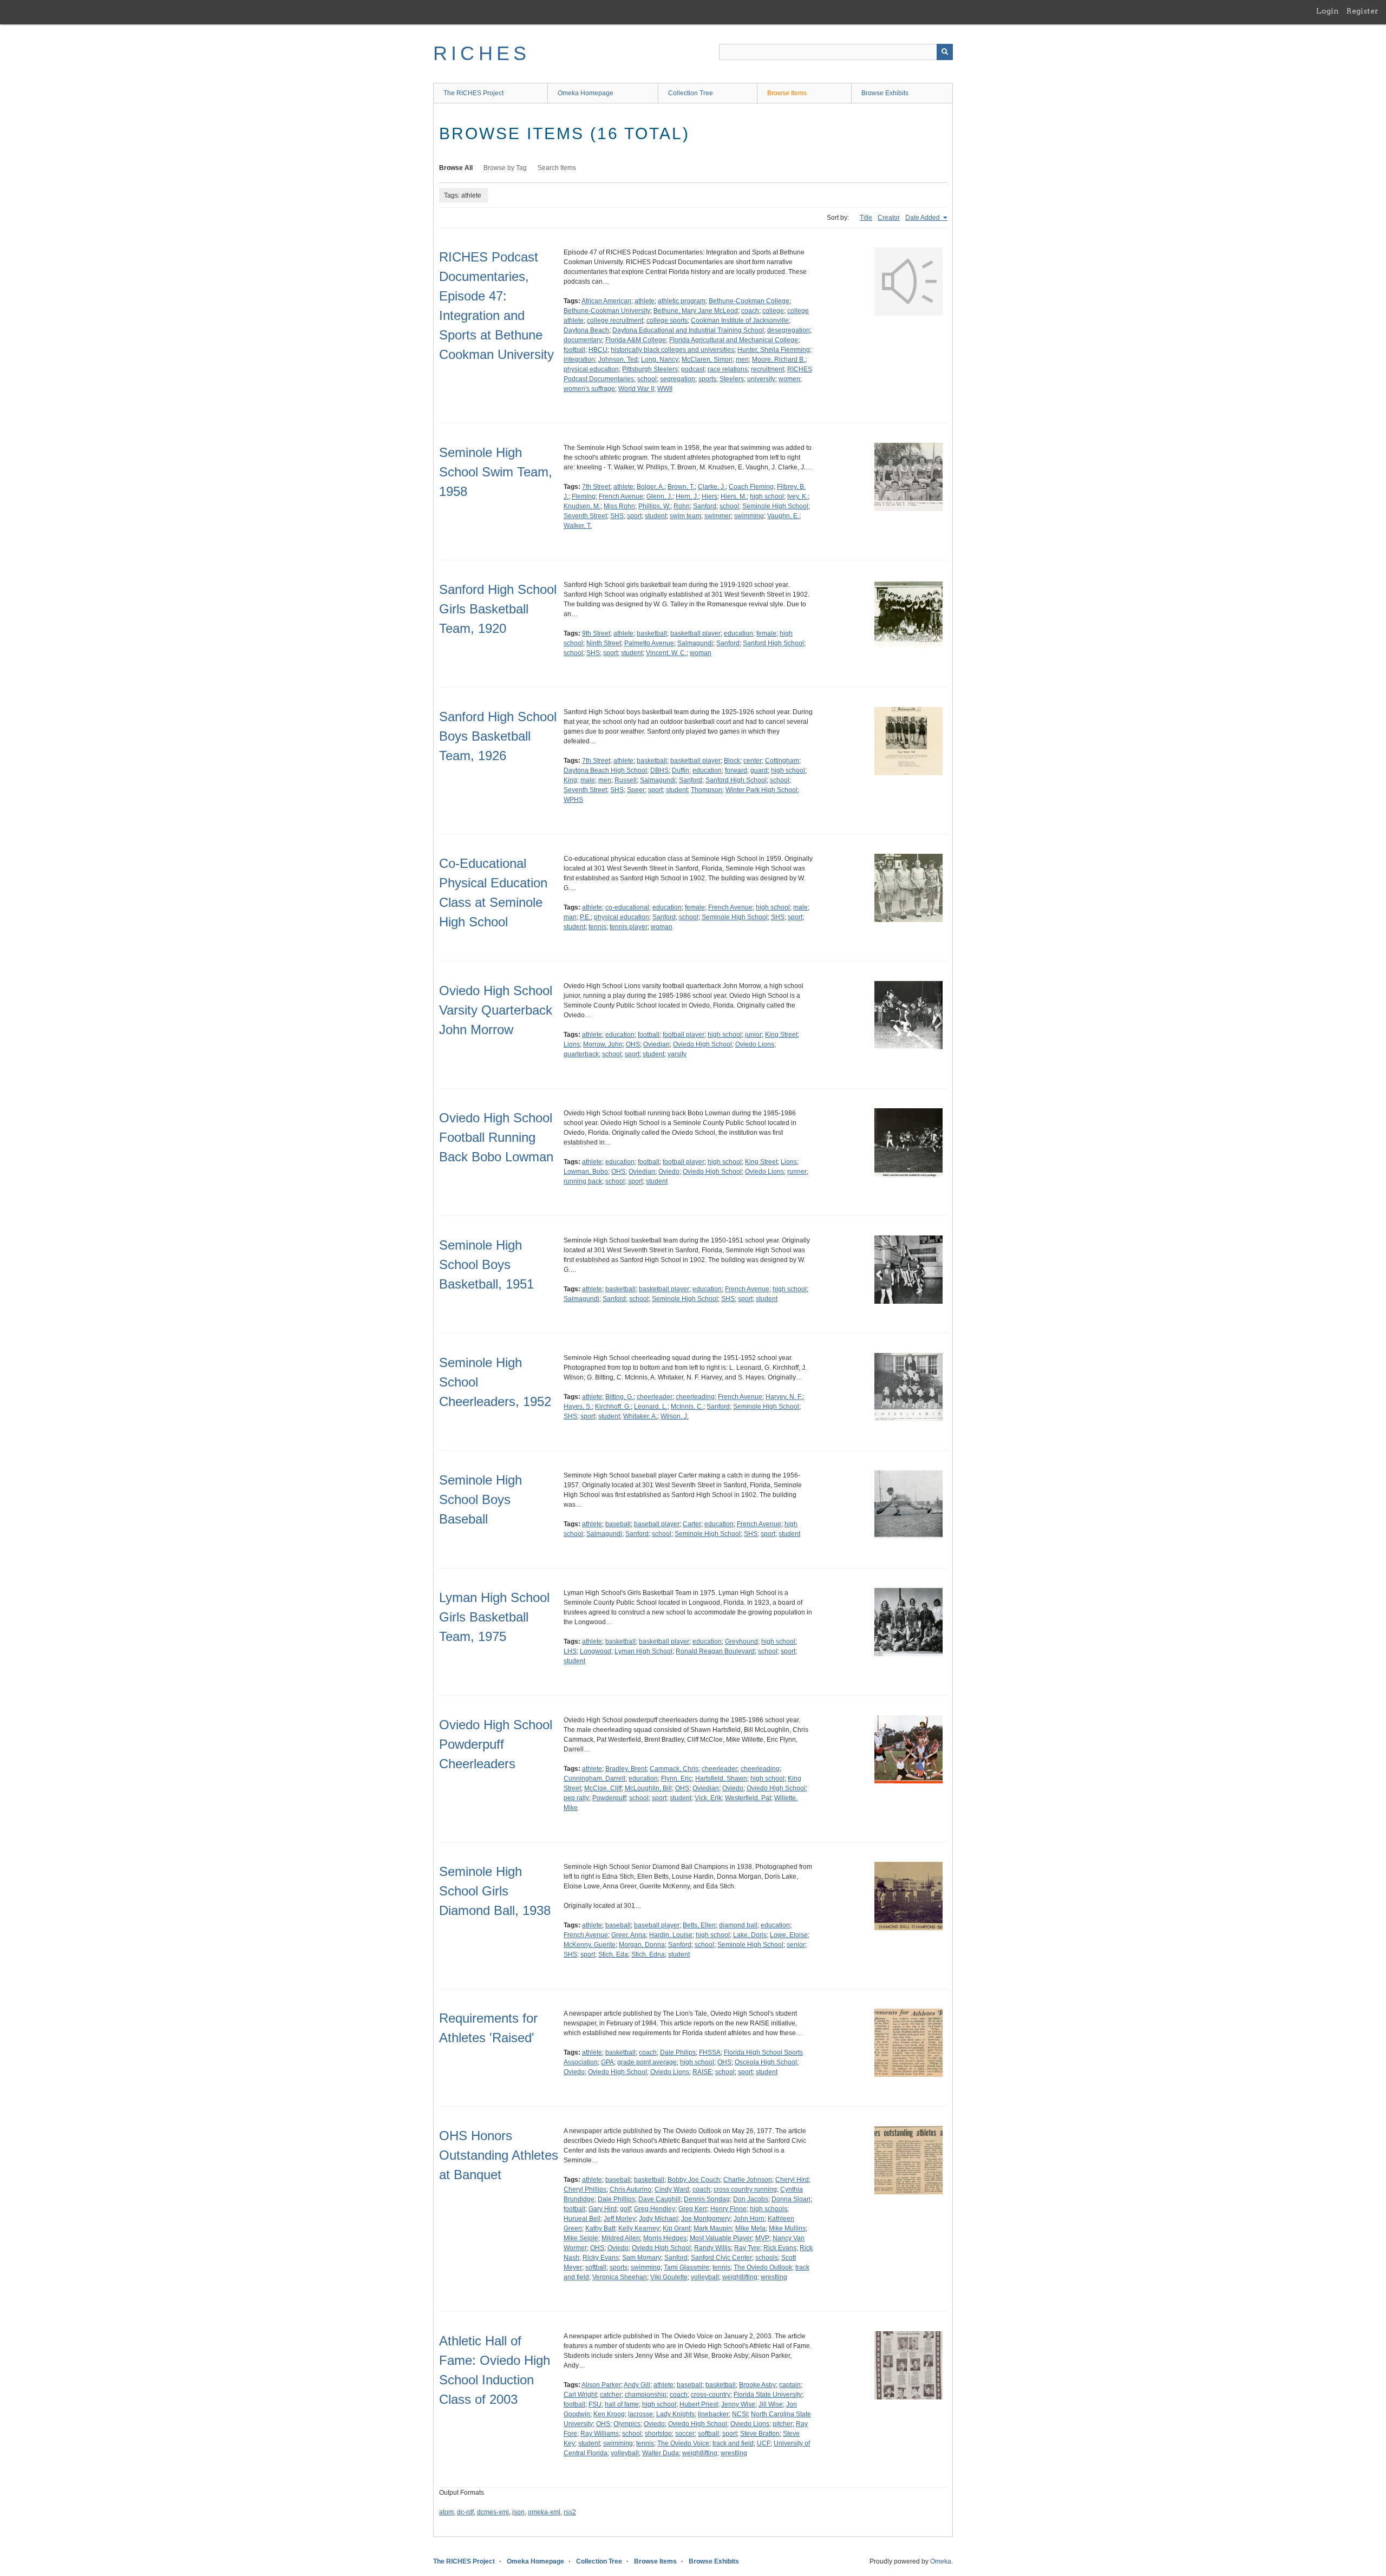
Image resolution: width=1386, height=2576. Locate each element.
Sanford (705, 506)
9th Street (596, 633)
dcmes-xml (493, 2512)
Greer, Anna (629, 1935)
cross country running (745, 2189)
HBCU (598, 350)
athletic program (682, 301)
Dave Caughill (659, 2199)
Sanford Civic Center (721, 2258)
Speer (636, 790)
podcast (693, 369)
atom (446, 2512)
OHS (633, 1044)
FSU (595, 2404)
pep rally (576, 1798)
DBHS (659, 770)
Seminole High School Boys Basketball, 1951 (486, 1264)
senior (796, 1945)
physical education (591, 369)
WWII (665, 389)
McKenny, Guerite (590, 1945)
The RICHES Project (473, 93)
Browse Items (787, 93)
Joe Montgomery (706, 2219)
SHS (617, 516)
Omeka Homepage (586, 93)
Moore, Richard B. (779, 359)
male (588, 780)
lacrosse (640, 2414)
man (570, 917)
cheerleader (655, 1397)
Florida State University (768, 2395)
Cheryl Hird (792, 2180)
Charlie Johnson (748, 2180)
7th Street (596, 487)
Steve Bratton (760, 2434)
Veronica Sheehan (620, 2277)
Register (1362, 11)
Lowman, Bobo (586, 1172)
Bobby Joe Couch (694, 2180)
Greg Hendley (655, 2209)
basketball (652, 633)
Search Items (557, 168)
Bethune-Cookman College (749, 301)
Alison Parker (601, 2385)
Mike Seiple (581, 2238)
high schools (769, 2209)
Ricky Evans (601, 2258)
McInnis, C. (687, 1407)
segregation (678, 379)
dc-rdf (465, 2512)
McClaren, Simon (707, 359)
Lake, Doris (750, 1935)
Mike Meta (750, 2228)
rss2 (570, 2512)
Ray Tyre (747, 2248)
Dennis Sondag (707, 2199)
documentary (583, 340)
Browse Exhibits (885, 93)
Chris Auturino (630, 2189)
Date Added (923, 218)
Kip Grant (676, 2228)
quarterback (581, 1054)
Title (866, 218)
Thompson (707, 790)
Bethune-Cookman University (607, 311)
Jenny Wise (738, 2404)
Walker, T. (578, 526)
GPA (607, 2062)
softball (596, 2267)
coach (750, 311)
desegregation (789, 330)
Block (732, 761)
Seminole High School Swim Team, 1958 (496, 472)
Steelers (732, 379)
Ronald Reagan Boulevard (715, 1651)
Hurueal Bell (582, 2219)
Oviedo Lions (755, 1044)
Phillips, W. (654, 506)
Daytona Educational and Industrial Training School (688, 330)
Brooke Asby (757, 2385)
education (738, 633)
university (761, 379)
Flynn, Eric (676, 1779)
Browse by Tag (505, 168)
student (656, 516)
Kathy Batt (600, 2228)
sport (634, 516)
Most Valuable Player (721, 2238)
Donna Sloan (791, 2199)
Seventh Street (585, 516)
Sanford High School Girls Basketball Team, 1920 (498, 609)
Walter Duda (661, 2453)
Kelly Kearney (639, 2228)
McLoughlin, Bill (648, 1788)
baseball (618, 1524)
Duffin (681, 770)
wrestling (774, 2277)
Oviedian (656, 1044)
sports (707, 379)
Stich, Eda (613, 1954)
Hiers (710, 496)
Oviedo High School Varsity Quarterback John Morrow (496, 1010)
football (574, 350)
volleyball (705, 2277)
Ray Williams (600, 2434)
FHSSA (710, 2052)
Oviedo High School (702, 1044)
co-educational (627, 907)
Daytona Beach (586, 330)
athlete (645, 301)
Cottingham (782, 761)
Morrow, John (603, 1044)
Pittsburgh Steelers (650, 369)
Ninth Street (604, 643)
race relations (728, 369)
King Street (781, 1035)
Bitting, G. (619, 1397)
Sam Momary (642, 2258)
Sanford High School (773, 643)
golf (625, 2209)
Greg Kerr (693, 2209)
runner (797, 1172)
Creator (889, 218)
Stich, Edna (648, 1954)
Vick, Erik (708, 1798)
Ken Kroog (609, 2414)
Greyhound (741, 1642)
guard (759, 770)
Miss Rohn (619, 506)
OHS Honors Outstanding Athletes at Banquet (499, 2155)
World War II (636, 389)
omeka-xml (544, 2512)
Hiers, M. (734, 496)
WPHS (573, 800)
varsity (677, 1054)
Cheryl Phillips (585, 2189)
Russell (626, 780)
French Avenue (621, 496)
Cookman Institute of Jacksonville (740, 321)
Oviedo (669, 1172)
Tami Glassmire (687, 2267)
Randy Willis (712, 2248)
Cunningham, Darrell (594, 1779)
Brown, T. (681, 487)
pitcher (783, 2424)
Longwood (596, 1651)
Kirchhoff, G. (613, 1407)
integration (579, 359)
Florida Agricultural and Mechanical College (734, 340)
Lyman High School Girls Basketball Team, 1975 (494, 1617)
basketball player (695, 633)
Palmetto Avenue (649, 643)
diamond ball (738, 1925)
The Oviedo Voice (683, 2443)
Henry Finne (728, 2209)
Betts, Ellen (699, 1925)
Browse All (456, 168)
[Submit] (945, 52)
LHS (570, 1651)
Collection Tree (691, 93)
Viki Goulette (669, 2277)
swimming (749, 516)
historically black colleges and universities (672, 350)
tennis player (629, 927)
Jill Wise (771, 2404)
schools (767, 2258)
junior (753, 1035)
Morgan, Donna (642, 1945)
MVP (762, 2238)
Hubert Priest (699, 2404)
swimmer (718, 516)
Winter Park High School (761, 790)
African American (606, 301)
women (789, 379)
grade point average (647, 2062)
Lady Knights (675, 2414)
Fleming (584, 496)
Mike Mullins (787, 2228)
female (766, 633)
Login (1328, 11)
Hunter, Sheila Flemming (774, 350)
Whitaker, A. (640, 1416)
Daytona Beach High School (605, 770)
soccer (685, 2434)
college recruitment (615, 321)
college (773, 311)
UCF (764, 2443)
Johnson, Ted (618, 359)
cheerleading (695, 1397)
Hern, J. (687, 496)
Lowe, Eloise (789, 1935)
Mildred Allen (621, 2238)
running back (583, 1181)
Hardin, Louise (671, 1935)
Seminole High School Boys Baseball (480, 1499)
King (570, 780)
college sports (667, 321)
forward (736, 770)
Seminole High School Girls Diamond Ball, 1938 (495, 1891)
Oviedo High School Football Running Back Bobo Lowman (496, 1137)
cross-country (711, 2395)
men (742, 359)
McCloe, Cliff (603, 1788)
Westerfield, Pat (748, 1798)
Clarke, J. (712, 487)
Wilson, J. (675, 1416)
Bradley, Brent (626, 1769)
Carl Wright (580, 2395)
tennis (597, 927)
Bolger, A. (650, 487)
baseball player (657, 1524)
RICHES (482, 53)
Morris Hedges (665, 2238)
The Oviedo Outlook (763, 2267)
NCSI (740, 2414)
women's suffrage (589, 389)
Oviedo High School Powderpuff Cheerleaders (496, 1744)
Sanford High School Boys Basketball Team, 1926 (498, 736)
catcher (611, 2395)
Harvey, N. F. (784, 1397)
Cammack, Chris (674, 1769)
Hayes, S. (578, 1407)
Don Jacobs (751, 2199)
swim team (685, 516)
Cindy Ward (672, 2189)
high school (767, 496)
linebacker (713, 2414)
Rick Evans (780, 2248)
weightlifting (740, 2277)
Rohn (682, 506)
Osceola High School (766, 2062)
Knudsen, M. (582, 506)
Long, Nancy (660, 359)
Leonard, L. (651, 1407)
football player (684, 1035)
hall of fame (622, 2404)
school (647, 379)
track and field (733, 2443)
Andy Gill (637, 2385)
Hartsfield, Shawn (721, 1779)
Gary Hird (603, 2209)
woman (701, 653)
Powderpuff (609, 1798)
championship (646, 2395)
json (518, 2512)
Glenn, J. (659, 496)
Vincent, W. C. (666, 653)
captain (790, 2385)
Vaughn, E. (783, 516)
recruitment (767, 369)
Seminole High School (775, 506)
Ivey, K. (797, 496)
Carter (692, 1524)
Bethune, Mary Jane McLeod (696, 311)
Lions (572, 1044)
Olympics (627, 2424)
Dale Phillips (616, 2199)
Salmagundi (695, 643)
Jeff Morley (620, 2219)
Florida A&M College (636, 340)
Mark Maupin (713, 2228)
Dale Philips (678, 2052)
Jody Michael (658, 2219)
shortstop (658, 2434)
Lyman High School (643, 1651)
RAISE (702, 2072)
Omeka (941, 2561)
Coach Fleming (751, 487)
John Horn (749, 2219)
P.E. (585, 917)
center (753, 761)
